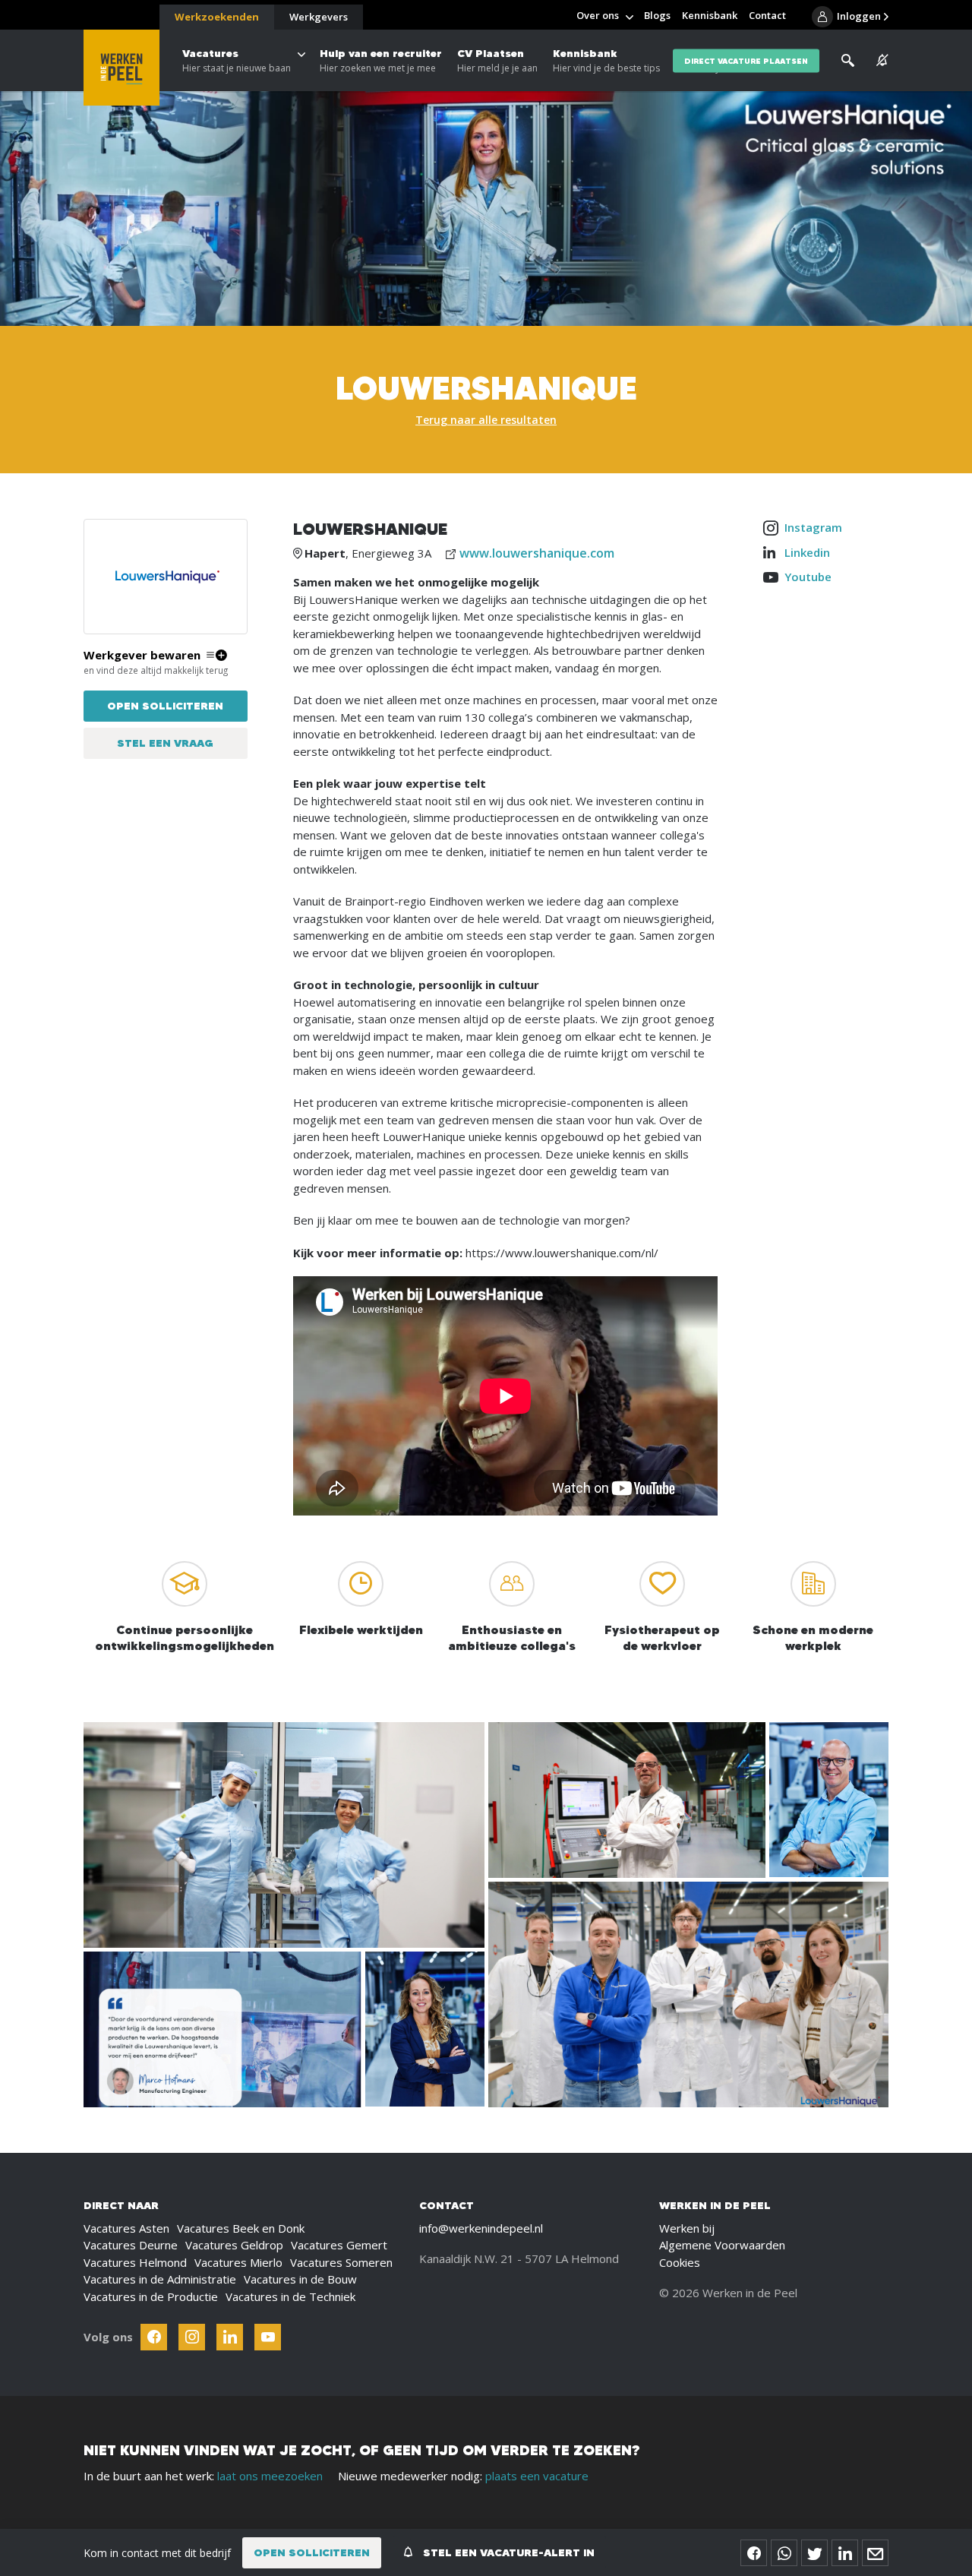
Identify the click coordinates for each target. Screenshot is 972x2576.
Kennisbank (606, 60)
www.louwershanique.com (537, 553)
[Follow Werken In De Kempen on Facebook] (154, 2337)
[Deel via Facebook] (754, 2553)
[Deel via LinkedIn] (845, 2553)
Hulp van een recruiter (381, 60)
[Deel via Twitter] (814, 2553)
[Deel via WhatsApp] (784, 2553)
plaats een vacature (537, 2476)
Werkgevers (319, 17)
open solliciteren (312, 2552)
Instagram (813, 527)
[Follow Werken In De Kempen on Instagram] (192, 2337)
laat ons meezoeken (270, 2476)
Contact (767, 15)
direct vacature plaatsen (746, 60)
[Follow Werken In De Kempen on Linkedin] (230, 2337)
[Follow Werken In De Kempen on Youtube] (268, 2337)
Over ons (598, 15)
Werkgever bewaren (142, 655)
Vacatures (237, 60)
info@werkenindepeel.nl (481, 2228)
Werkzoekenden (217, 17)
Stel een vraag (165, 743)
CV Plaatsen (497, 60)
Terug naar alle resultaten (486, 420)
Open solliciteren (165, 706)
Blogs (657, 15)
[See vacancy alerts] (882, 60)
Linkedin (807, 552)
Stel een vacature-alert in (507, 2552)
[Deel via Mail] (875, 2553)
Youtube (808, 577)
